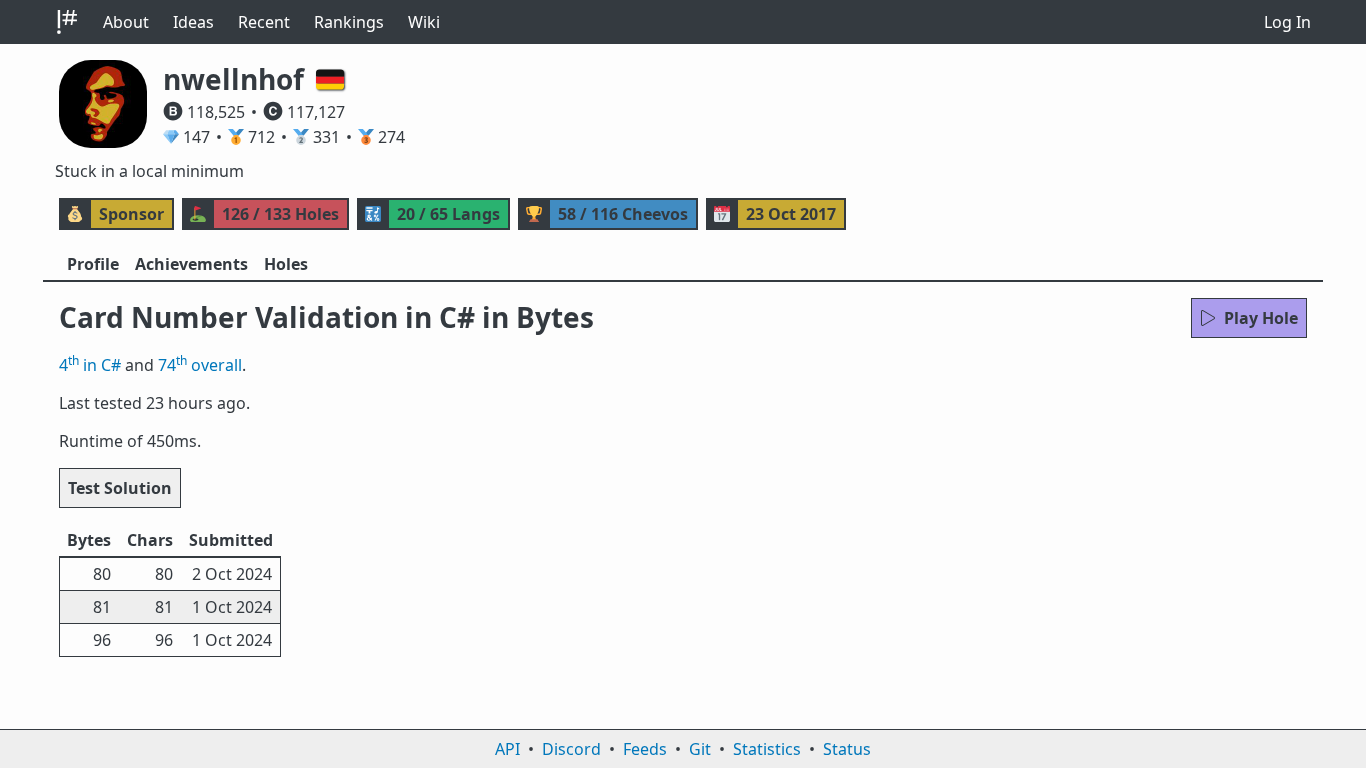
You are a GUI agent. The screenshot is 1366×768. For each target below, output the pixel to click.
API (507, 749)
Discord (571, 749)
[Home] (67, 22)
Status (847, 749)
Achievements (191, 264)
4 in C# (90, 365)
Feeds (645, 749)
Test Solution (120, 488)
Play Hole (1261, 318)
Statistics (767, 749)
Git (700, 749)
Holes (286, 264)
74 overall (200, 365)
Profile (93, 264)
